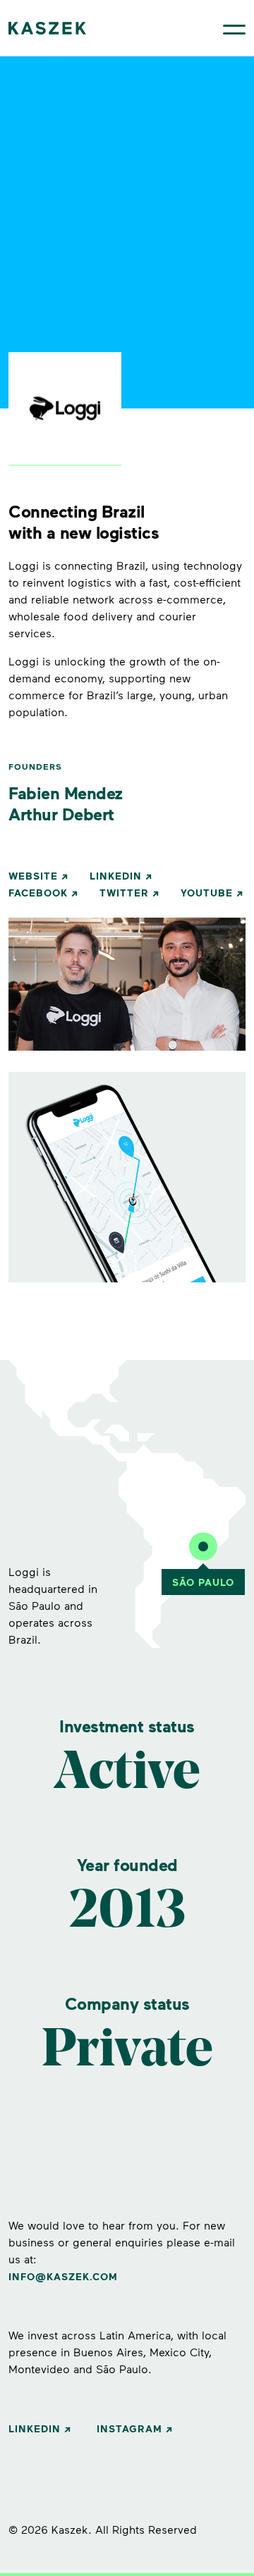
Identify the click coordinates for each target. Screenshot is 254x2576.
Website (33, 876)
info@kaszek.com (63, 2276)
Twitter (124, 893)
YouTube (207, 893)
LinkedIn (116, 876)
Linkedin (35, 2428)
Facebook (38, 893)
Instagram (129, 2428)
